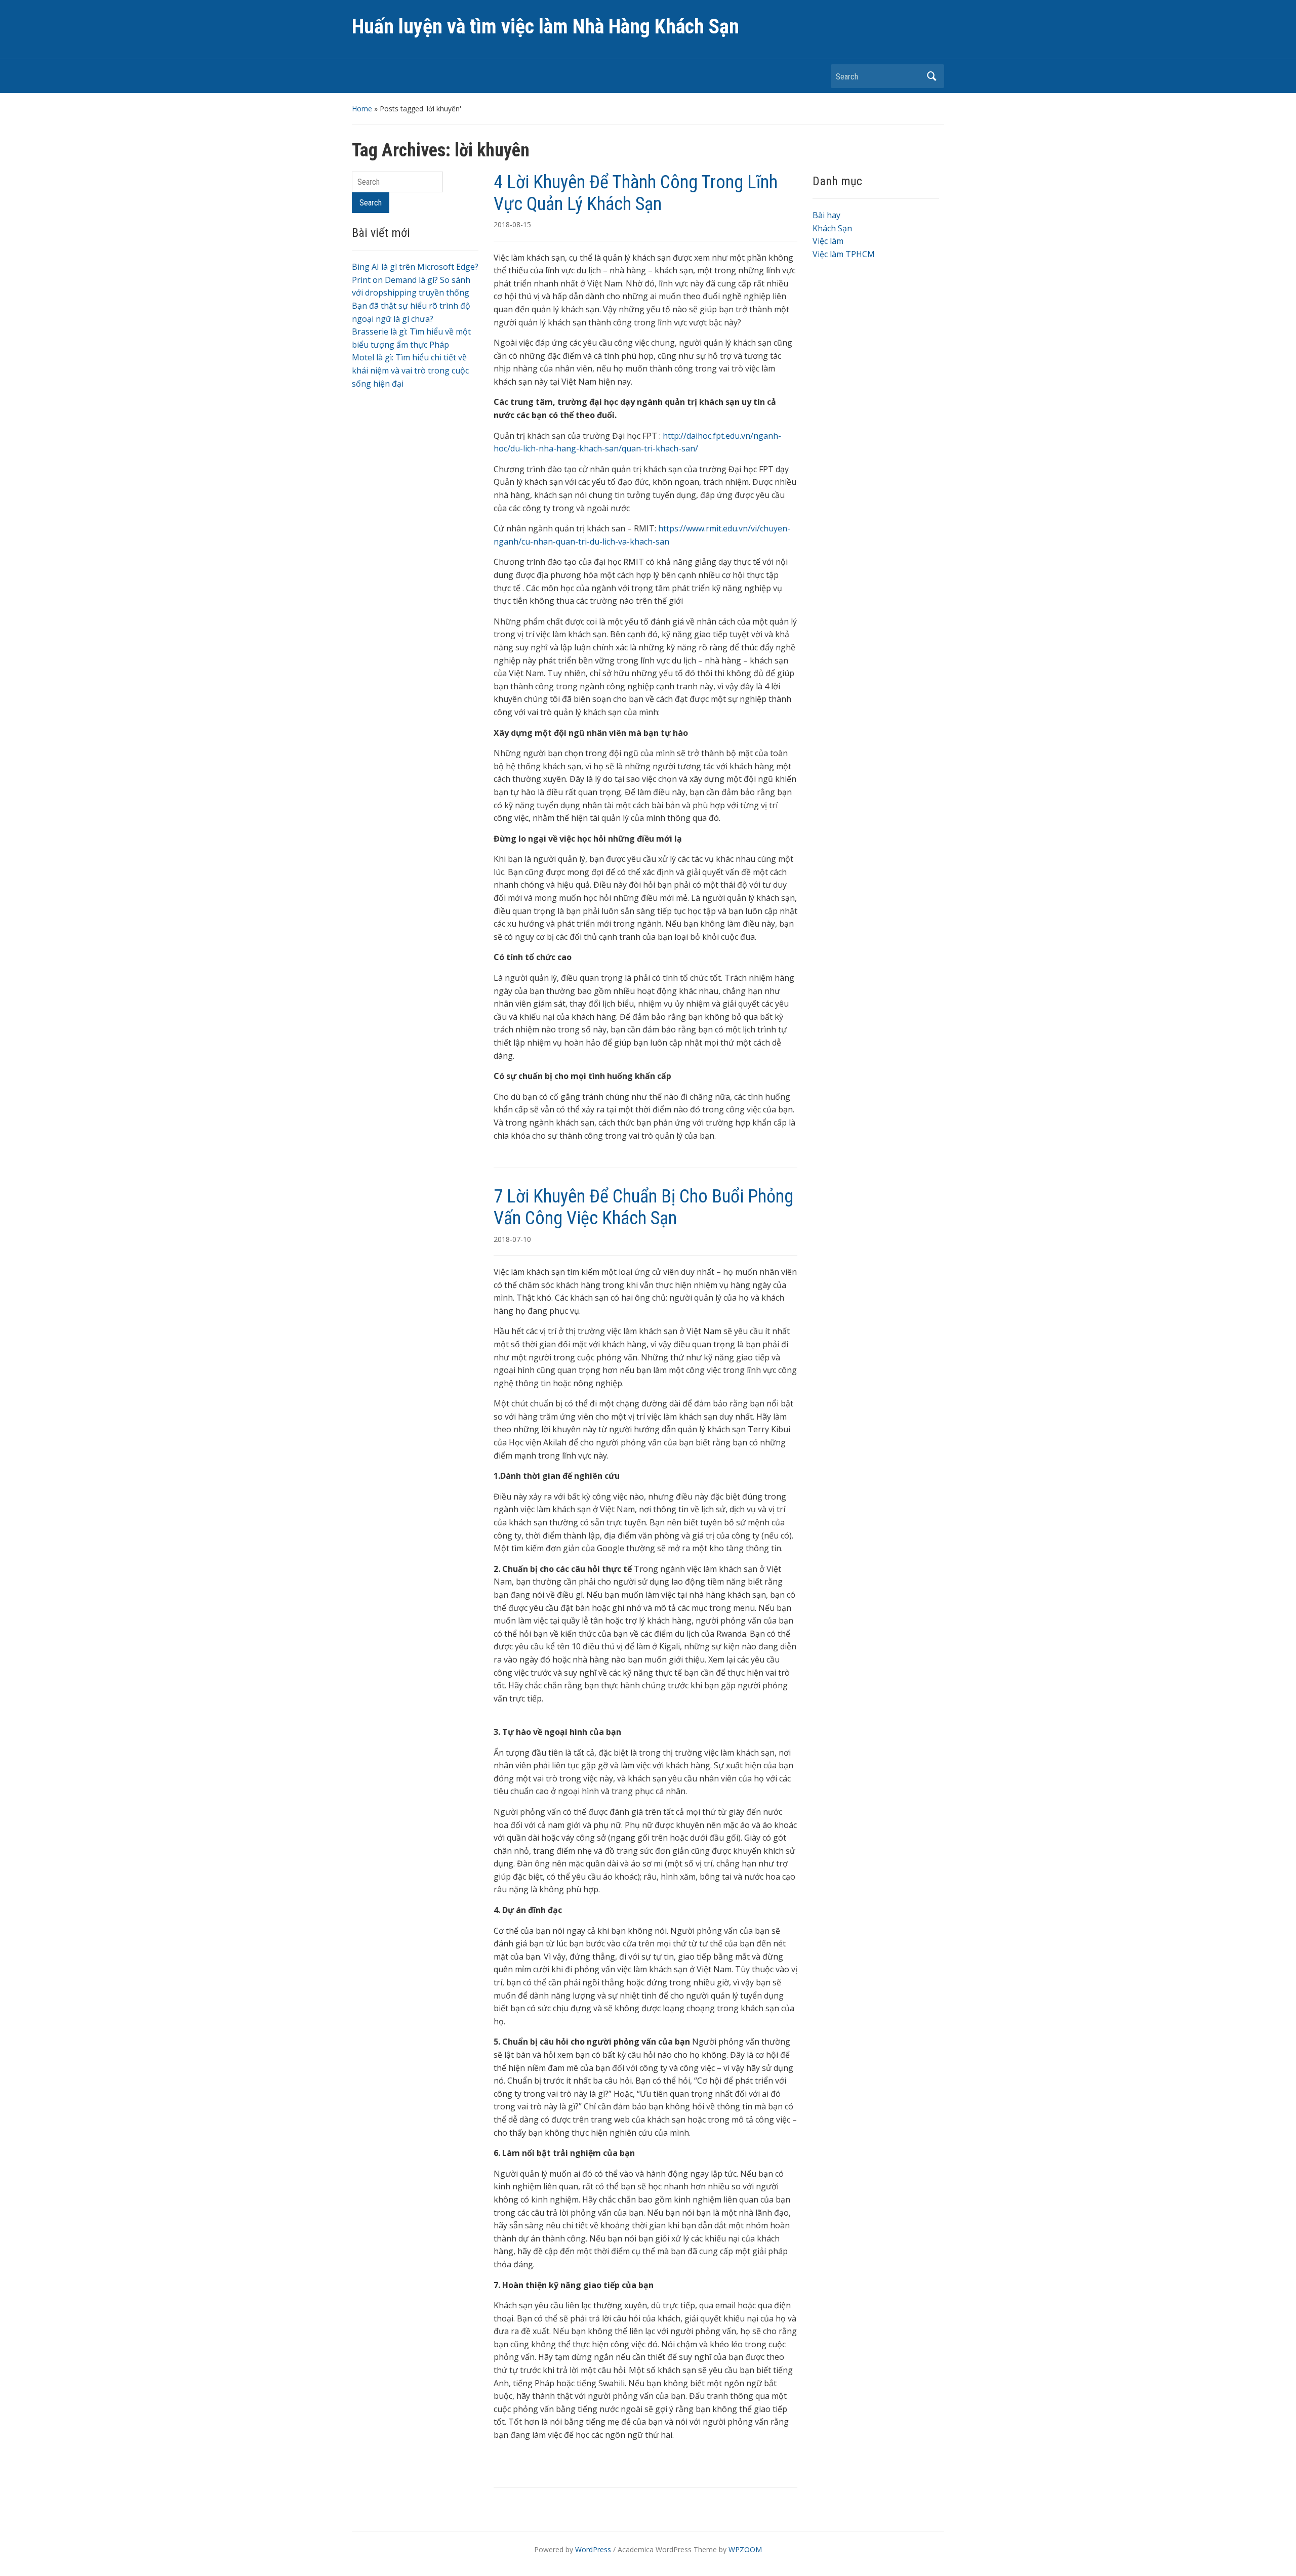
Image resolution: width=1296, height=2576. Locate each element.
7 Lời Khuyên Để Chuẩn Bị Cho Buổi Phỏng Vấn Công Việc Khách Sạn (643, 1207)
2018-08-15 (512, 224)
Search (931, 76)
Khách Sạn (832, 228)
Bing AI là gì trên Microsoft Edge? (415, 267)
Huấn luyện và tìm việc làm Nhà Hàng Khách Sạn (545, 27)
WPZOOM (745, 2549)
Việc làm (828, 241)
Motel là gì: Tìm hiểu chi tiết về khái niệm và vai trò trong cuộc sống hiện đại (410, 370)
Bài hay (826, 215)
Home (362, 109)
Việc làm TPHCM (844, 254)
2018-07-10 (512, 1239)
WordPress (593, 2549)
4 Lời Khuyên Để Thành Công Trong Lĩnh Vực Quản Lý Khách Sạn (636, 193)
